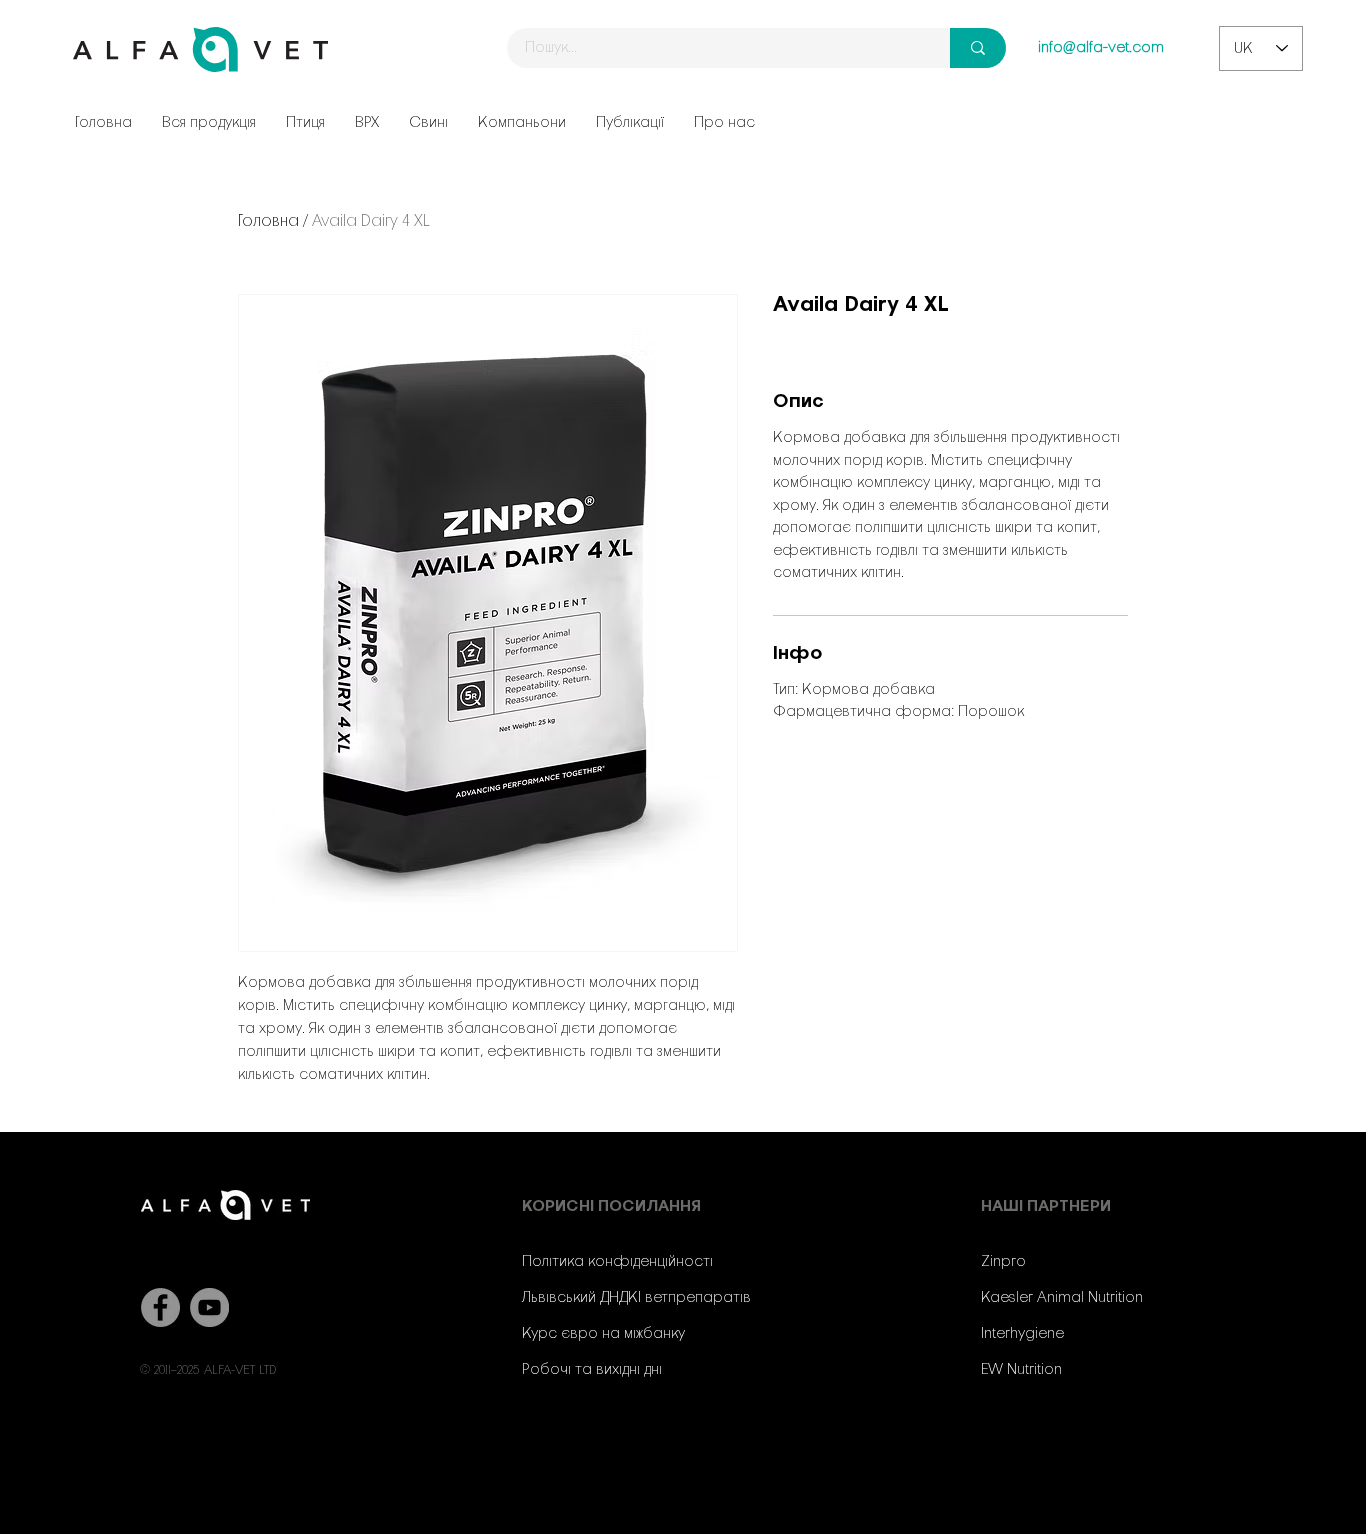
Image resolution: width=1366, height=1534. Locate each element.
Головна (268, 221)
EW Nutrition (1021, 1370)
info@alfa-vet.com (1101, 48)
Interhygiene (1022, 1334)
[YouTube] (209, 1307)
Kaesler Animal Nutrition (1062, 1298)
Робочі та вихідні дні (592, 1370)
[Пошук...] (978, 48)
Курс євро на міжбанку (603, 1334)
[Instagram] (1059, 1450)
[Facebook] (160, 1307)
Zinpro (1003, 1262)
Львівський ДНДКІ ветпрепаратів (636, 1298)
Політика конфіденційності (617, 1262)
